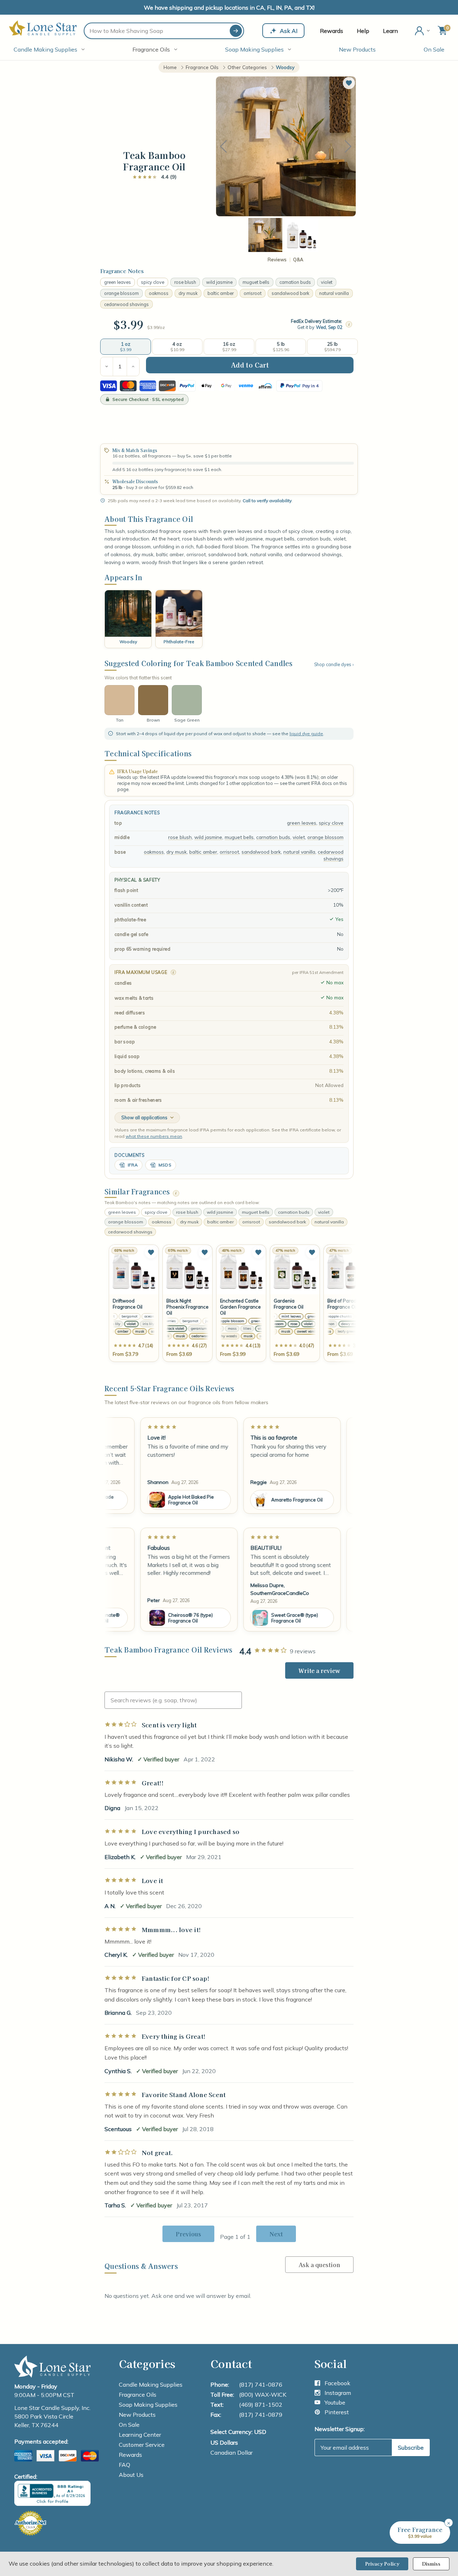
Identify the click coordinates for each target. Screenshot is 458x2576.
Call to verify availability (267, 501)
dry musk (188, 293)
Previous (223, 147)
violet (327, 282)
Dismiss (431, 2564)
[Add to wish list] (151, 1252)
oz (162, 327)
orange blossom (121, 293)
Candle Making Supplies (45, 49)
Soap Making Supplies (254, 49)
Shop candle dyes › (334, 664)
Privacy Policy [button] (382, 2564)
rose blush (185, 282)
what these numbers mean (154, 1136)
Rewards (332, 31)
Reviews (277, 260)
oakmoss (159, 293)
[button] (349, 83)
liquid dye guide (306, 734)
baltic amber (221, 293)
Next (348, 147)
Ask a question (319, 2265)
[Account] (423, 31)
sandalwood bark (290, 293)
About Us (131, 2475)
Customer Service (142, 2445)
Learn (390, 31)
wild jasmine (219, 282)
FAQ (125, 2465)
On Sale (434, 49)
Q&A (298, 260)
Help (363, 31)
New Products (357, 49)
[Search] (236, 31)
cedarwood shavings (126, 304)
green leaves (118, 282)
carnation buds (295, 282)
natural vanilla (334, 293)
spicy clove (153, 282)
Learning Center (140, 2435)
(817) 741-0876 (261, 2385)
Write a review (319, 1670)
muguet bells (256, 282)
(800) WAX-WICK (263, 2395)
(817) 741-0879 (261, 2415)
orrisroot (253, 293)
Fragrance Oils (151, 49)
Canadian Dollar (232, 2453)
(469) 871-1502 (261, 2405)
